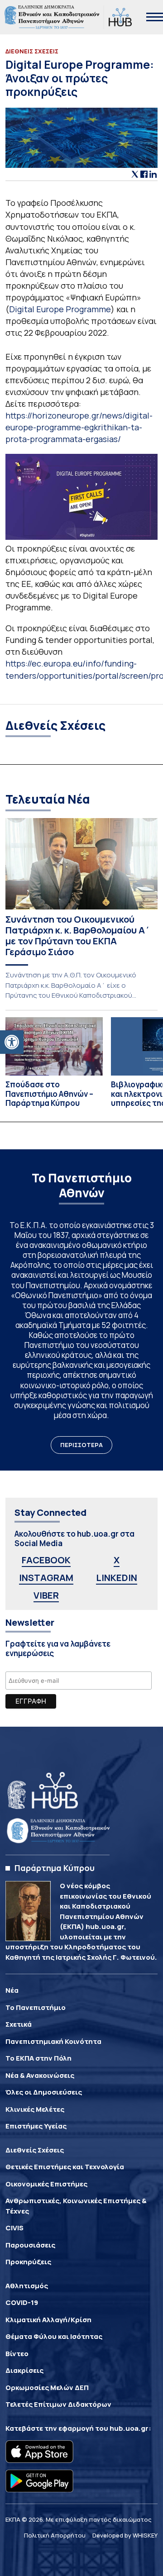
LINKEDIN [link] (117, 1578)
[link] (12, 1042)
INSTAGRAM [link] (46, 1578)
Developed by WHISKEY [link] (125, 2535)
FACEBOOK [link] (46, 1560)
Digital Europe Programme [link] (60, 309)
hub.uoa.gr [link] (129, 2428)
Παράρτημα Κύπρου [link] (55, 1868)
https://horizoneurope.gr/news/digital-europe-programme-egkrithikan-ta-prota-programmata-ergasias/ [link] (79, 427)
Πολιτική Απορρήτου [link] (55, 2535)
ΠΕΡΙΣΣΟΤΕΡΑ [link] (81, 1445)
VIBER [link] (46, 1595)
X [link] (117, 1560)
